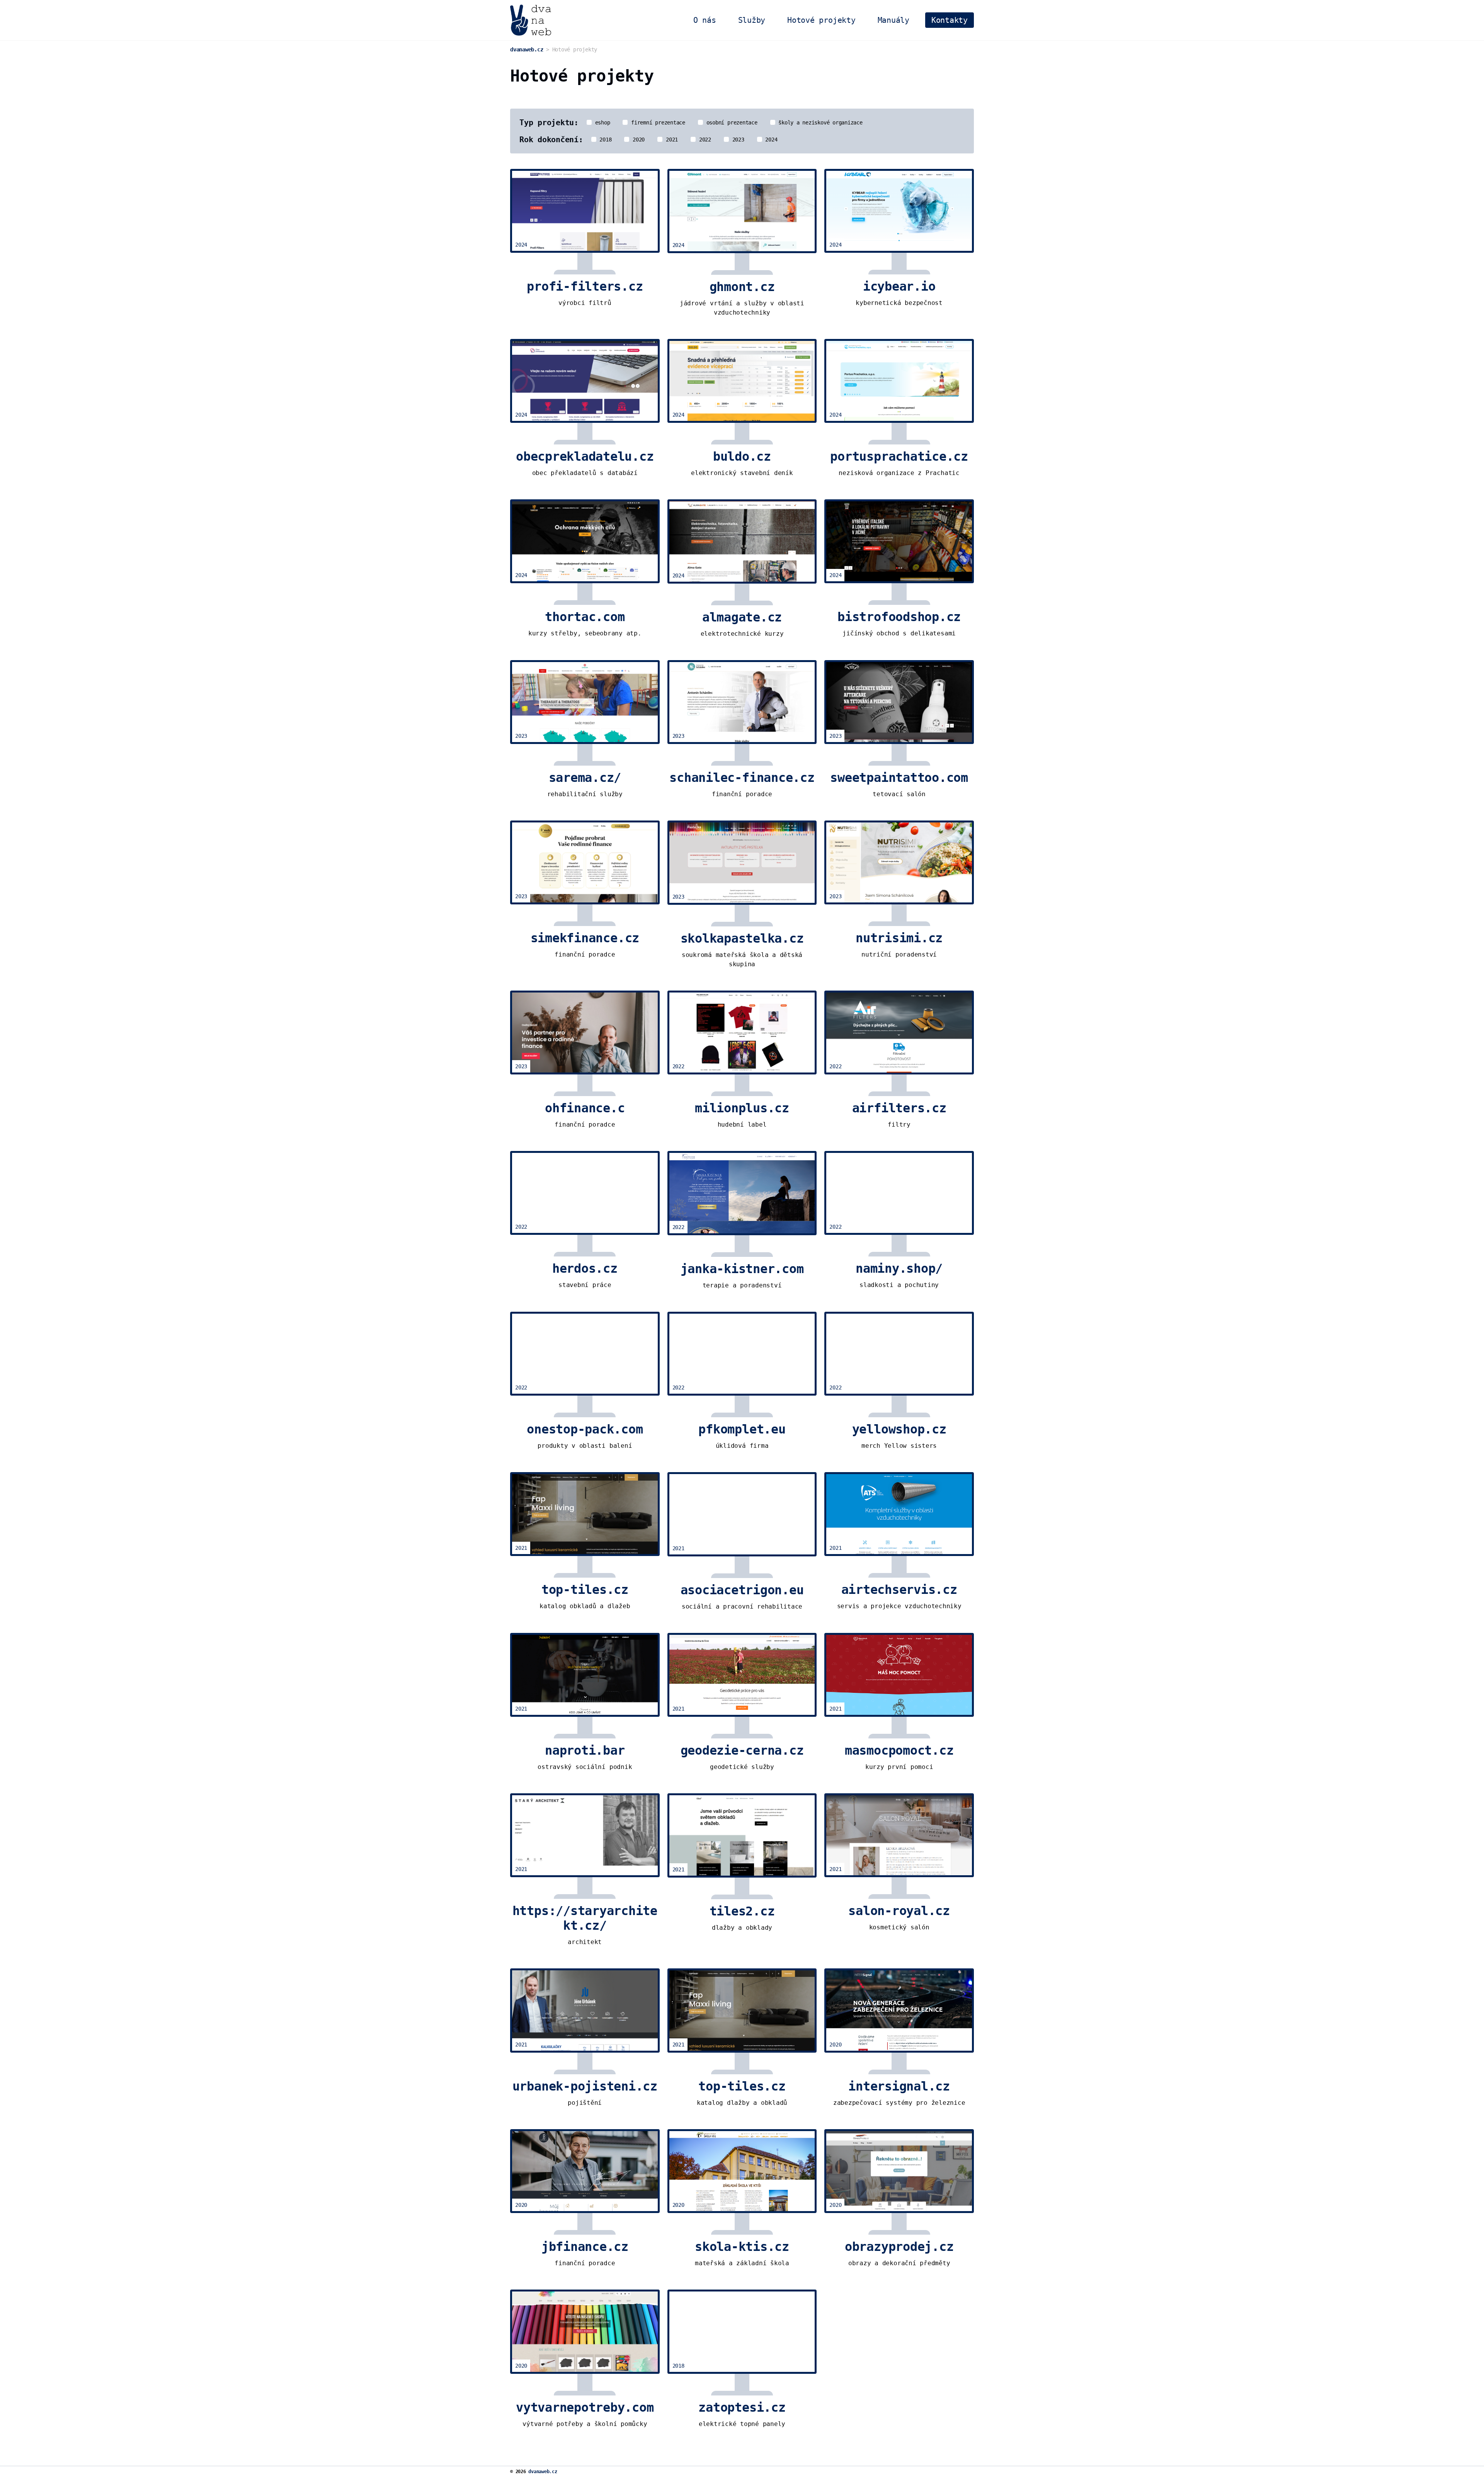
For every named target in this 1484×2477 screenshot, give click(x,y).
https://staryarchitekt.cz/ (585, 1918)
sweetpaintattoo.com (899, 778)
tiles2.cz (742, 1911)
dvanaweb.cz (543, 2472)
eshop (601, 123)
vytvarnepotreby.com (585, 2407)
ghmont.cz (742, 287)
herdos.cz (585, 1268)
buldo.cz (742, 456)
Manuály (893, 20)
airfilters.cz (899, 1108)
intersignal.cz (899, 2086)
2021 (670, 140)
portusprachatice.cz (899, 456)
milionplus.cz (742, 1108)
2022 (704, 140)
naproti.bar (585, 1750)
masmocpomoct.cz (899, 1750)
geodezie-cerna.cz (742, 1750)
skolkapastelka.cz (742, 938)
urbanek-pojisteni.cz (585, 2086)
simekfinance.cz (585, 938)
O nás (705, 20)
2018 (604, 140)
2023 (737, 140)
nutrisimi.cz (899, 938)
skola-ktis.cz (742, 2247)
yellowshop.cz (899, 1429)
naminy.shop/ (899, 1268)
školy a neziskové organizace (819, 123)
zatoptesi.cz (742, 2407)
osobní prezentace (730, 123)
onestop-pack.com (585, 1429)
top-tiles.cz (585, 1590)
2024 (770, 140)
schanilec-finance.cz (742, 778)
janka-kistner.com (742, 1269)
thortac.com (585, 617)
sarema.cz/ (585, 778)
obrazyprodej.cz (899, 2247)
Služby (752, 20)
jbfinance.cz (585, 2247)
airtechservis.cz (899, 1590)
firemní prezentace (656, 123)
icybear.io (899, 286)
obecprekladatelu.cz (585, 456)
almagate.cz (742, 617)
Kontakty (950, 20)
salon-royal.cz (899, 1911)
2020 (637, 140)
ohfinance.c (585, 1108)
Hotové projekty (821, 20)
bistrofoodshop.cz (899, 617)
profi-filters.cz (585, 286)
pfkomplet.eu (742, 1429)
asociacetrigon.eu (742, 1590)
